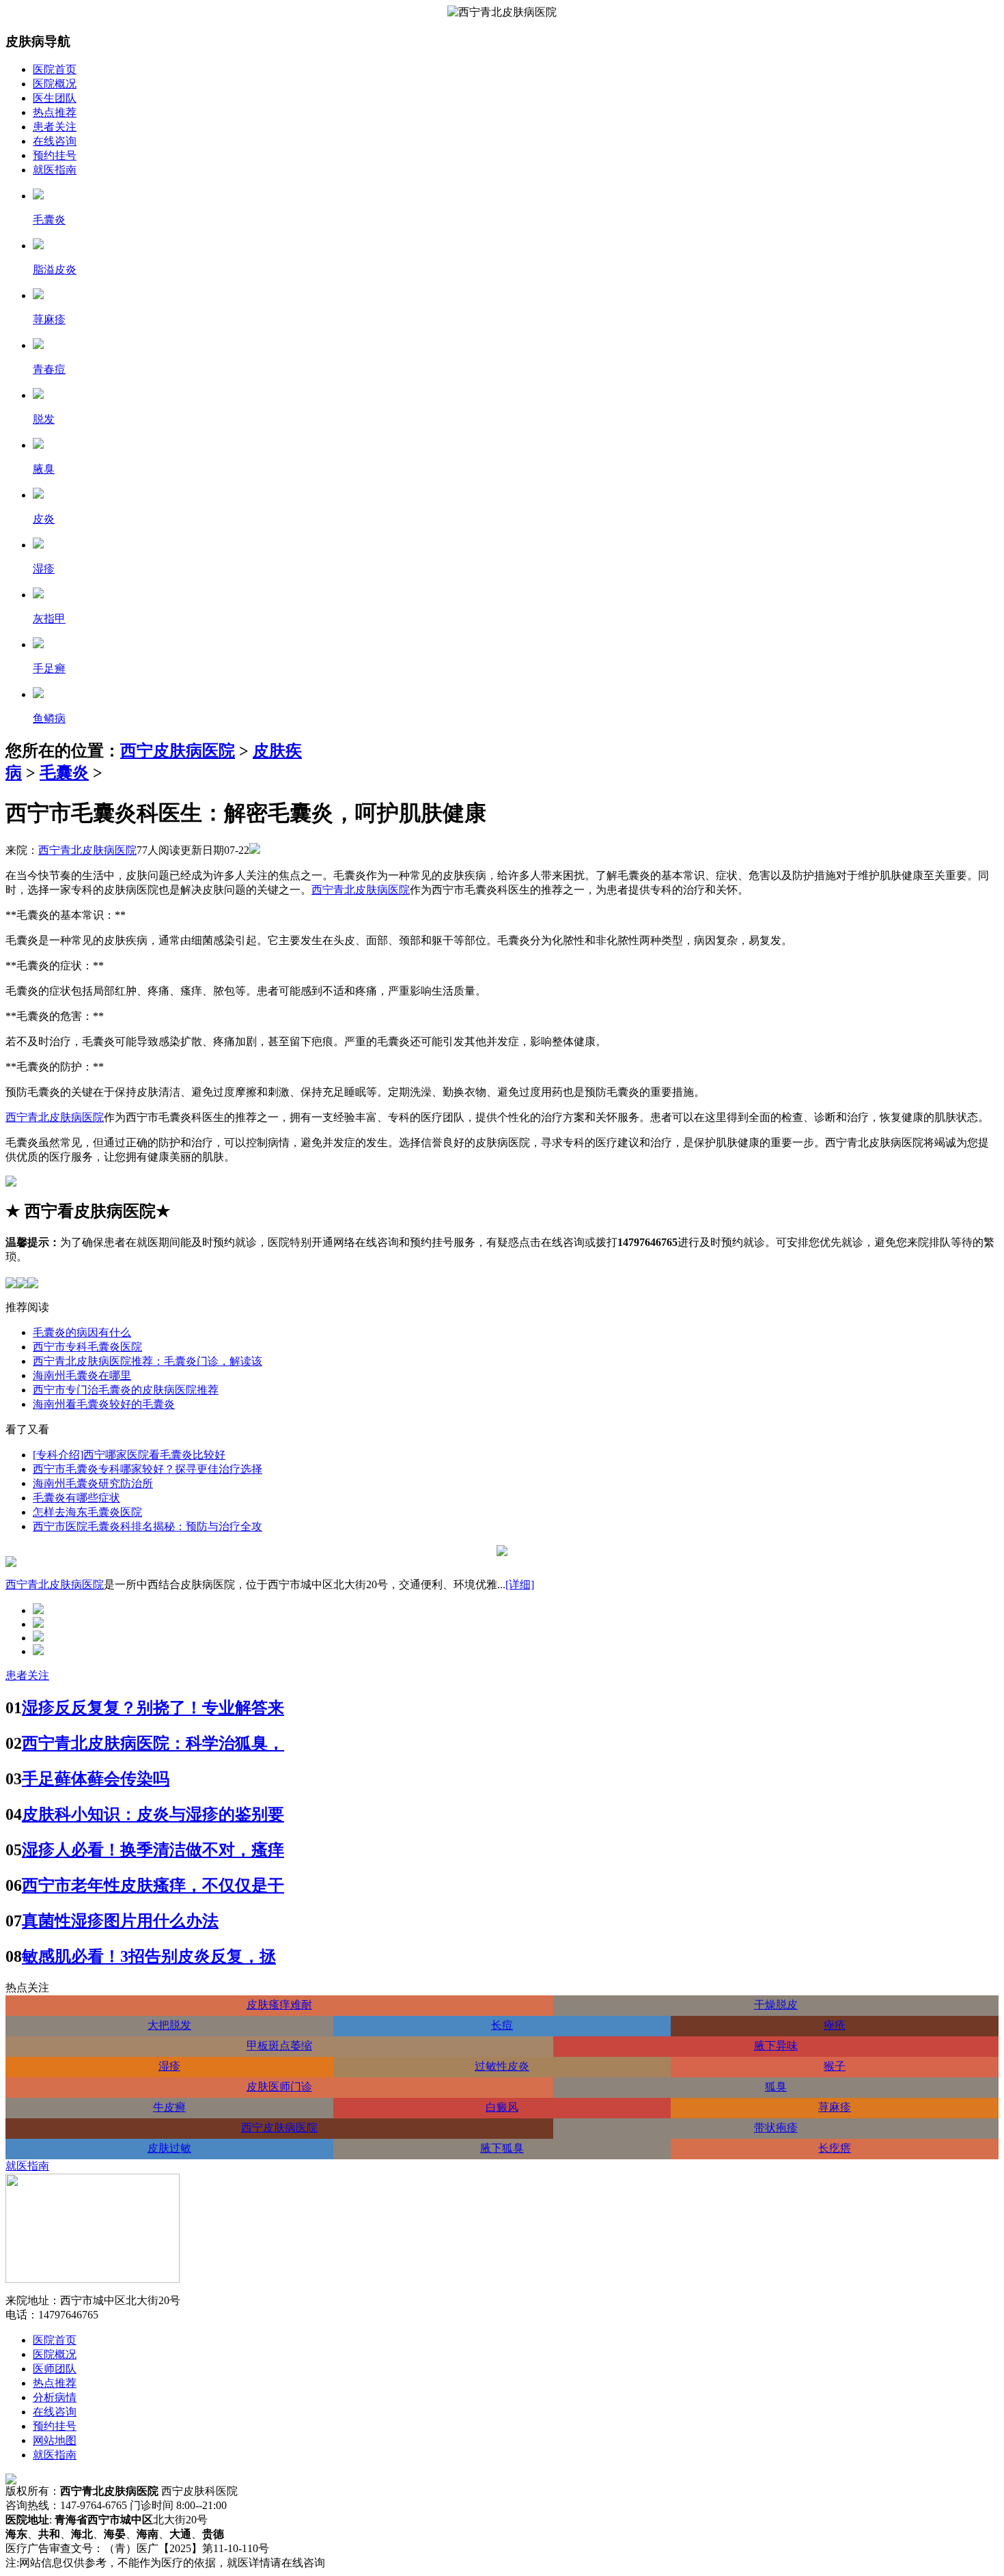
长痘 (502, 2025)
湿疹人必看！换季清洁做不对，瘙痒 (153, 1850)
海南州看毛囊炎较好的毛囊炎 (104, 1404)
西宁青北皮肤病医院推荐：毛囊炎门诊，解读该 (148, 1361)
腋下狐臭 (502, 2148)
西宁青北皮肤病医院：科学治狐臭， (153, 1743)
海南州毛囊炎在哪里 (82, 1375)
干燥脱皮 (776, 2005)
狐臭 (776, 2087)
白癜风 (502, 2107)
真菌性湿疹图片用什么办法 (120, 1921)
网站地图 (55, 2440)
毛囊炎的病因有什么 (82, 1332)
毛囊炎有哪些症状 (76, 1498)
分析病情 (55, 2397)
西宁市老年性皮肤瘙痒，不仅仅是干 (153, 1885)
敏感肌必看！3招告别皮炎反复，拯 (149, 1956)
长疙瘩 (835, 2148)
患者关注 (55, 127)
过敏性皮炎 (502, 2066)
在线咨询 (55, 141)
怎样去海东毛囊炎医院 (87, 1512)
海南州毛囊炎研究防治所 (93, 1483)
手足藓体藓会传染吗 (96, 1779)
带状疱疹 (776, 2128)
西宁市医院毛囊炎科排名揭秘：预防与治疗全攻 (148, 1526)
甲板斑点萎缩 (279, 2046)
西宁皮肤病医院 (178, 751)
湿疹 (169, 2066)
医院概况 (55, 84)
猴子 (835, 2066)
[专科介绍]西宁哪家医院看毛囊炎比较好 (129, 1455)
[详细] (520, 1584)
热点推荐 (55, 112)
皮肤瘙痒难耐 (279, 2005)
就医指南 (55, 170)
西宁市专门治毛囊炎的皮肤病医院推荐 (126, 1390)
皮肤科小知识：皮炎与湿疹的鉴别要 (153, 1814)
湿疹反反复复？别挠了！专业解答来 (153, 1708)
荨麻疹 (835, 2107)
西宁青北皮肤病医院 (87, 850)
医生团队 (55, 98)
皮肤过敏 (169, 2148)
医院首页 (55, 69)
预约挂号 (55, 155)
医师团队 (55, 2369)
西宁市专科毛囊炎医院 (87, 1347)
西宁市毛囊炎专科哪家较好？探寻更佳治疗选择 (148, 1469)
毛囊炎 (64, 773)
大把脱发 (169, 2025)
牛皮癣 (169, 2107)
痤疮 (835, 2025)
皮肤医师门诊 (279, 2087)
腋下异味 (776, 2046)
